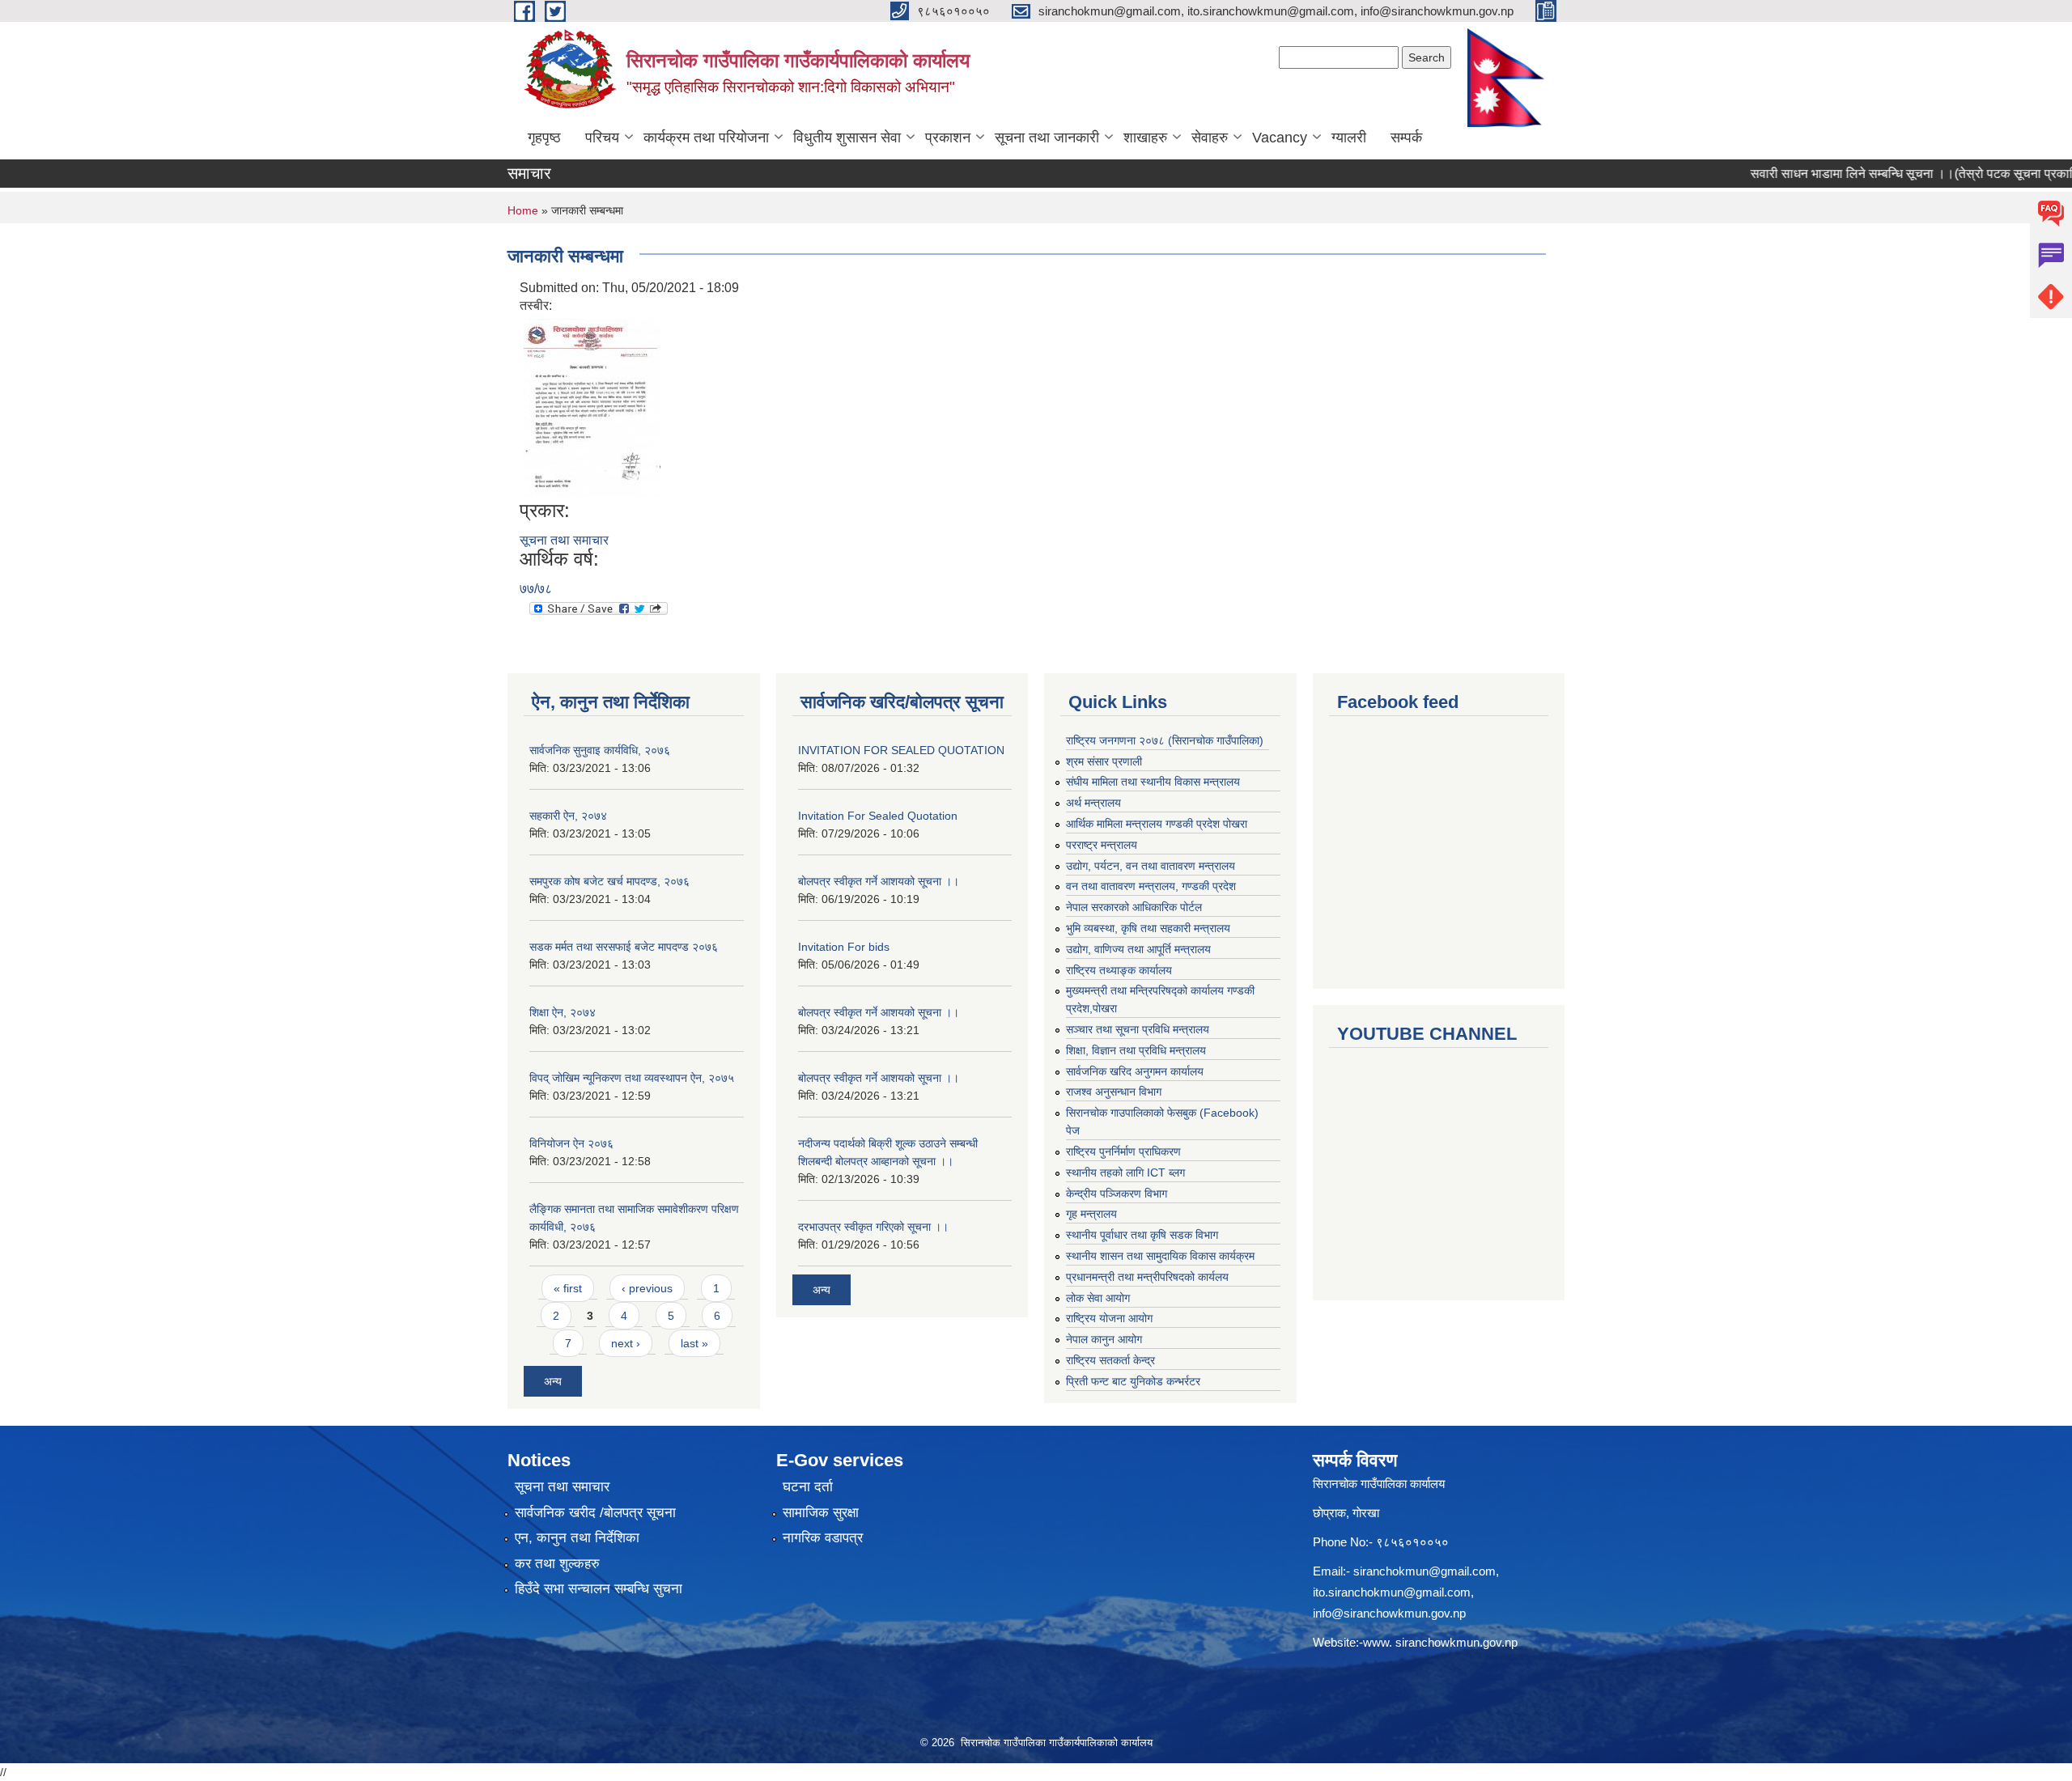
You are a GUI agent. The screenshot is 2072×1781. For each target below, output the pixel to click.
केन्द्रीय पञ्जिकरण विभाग (1117, 1194)
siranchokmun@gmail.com (1424, 1571)
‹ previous (647, 1288)
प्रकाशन (948, 138)
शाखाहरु (1145, 138)
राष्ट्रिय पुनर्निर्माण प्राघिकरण (1123, 1151)
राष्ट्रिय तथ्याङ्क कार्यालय (1119, 970)
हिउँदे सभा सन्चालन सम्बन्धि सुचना (599, 1589)
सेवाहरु (1210, 138)
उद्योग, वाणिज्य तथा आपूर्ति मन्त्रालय (1138, 949)
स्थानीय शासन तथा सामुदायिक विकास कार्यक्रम (1160, 1256)
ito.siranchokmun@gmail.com (1392, 1592)
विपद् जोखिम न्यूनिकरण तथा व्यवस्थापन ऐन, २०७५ (632, 1078)
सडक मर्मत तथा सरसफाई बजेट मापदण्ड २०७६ (624, 947)
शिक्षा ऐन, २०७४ (563, 1012)
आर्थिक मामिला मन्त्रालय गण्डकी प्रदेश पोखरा (1157, 824)
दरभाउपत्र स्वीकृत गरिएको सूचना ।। (873, 1227)
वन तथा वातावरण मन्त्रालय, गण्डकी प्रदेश (1151, 886)
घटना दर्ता (808, 1487)
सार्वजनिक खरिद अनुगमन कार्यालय (1135, 1071)
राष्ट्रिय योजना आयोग (1109, 1318)
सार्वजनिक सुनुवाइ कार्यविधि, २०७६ (600, 750)
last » (694, 1343)
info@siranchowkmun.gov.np (1389, 1613)
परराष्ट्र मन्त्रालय (1102, 845)
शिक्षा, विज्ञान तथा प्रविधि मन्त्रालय (1136, 1050)
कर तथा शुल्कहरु (557, 1564)
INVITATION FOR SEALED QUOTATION (901, 750)
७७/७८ (536, 589)
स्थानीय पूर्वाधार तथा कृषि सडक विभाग (1142, 1235)
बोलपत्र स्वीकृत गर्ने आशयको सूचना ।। (879, 881)
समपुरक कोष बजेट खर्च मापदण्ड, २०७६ (609, 881)
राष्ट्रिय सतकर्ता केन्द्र (1110, 1360)
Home (523, 210)
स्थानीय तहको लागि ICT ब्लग (1125, 1172)
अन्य (553, 1381)
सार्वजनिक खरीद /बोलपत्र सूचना (595, 1513)
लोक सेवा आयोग (1098, 1298)
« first (568, 1288)
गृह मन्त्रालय (1091, 1214)
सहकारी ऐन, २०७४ (568, 816)
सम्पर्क (1406, 138)
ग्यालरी (1349, 138)
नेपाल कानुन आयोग (1104, 1339)
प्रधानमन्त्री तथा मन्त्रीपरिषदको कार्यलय (1147, 1277)
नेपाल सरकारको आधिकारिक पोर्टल (1134, 907)
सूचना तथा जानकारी (1047, 138)
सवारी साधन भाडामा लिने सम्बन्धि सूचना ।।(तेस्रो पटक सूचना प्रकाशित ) (1883, 174)
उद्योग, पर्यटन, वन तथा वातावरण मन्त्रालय (1151, 866)
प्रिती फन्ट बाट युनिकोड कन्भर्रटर (1133, 1381)
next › (626, 1343)
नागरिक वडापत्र (823, 1538)
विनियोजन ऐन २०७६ (571, 1143)
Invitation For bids (844, 947)
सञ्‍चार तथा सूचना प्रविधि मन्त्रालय (1138, 1029)
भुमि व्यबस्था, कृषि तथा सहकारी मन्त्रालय (1148, 928)
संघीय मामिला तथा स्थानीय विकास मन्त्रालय (1153, 782)
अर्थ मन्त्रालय (1093, 803)
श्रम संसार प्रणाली (1104, 761)
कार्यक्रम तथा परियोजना (706, 138)
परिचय (602, 138)
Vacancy (1280, 138)
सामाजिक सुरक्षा (821, 1513)
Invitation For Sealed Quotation (878, 816)
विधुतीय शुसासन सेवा (847, 138)
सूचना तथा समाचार (564, 540)
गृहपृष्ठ (544, 138)
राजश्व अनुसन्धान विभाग (1114, 1092)
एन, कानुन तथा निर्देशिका (577, 1538)
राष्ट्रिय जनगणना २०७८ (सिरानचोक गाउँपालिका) (1165, 740)
